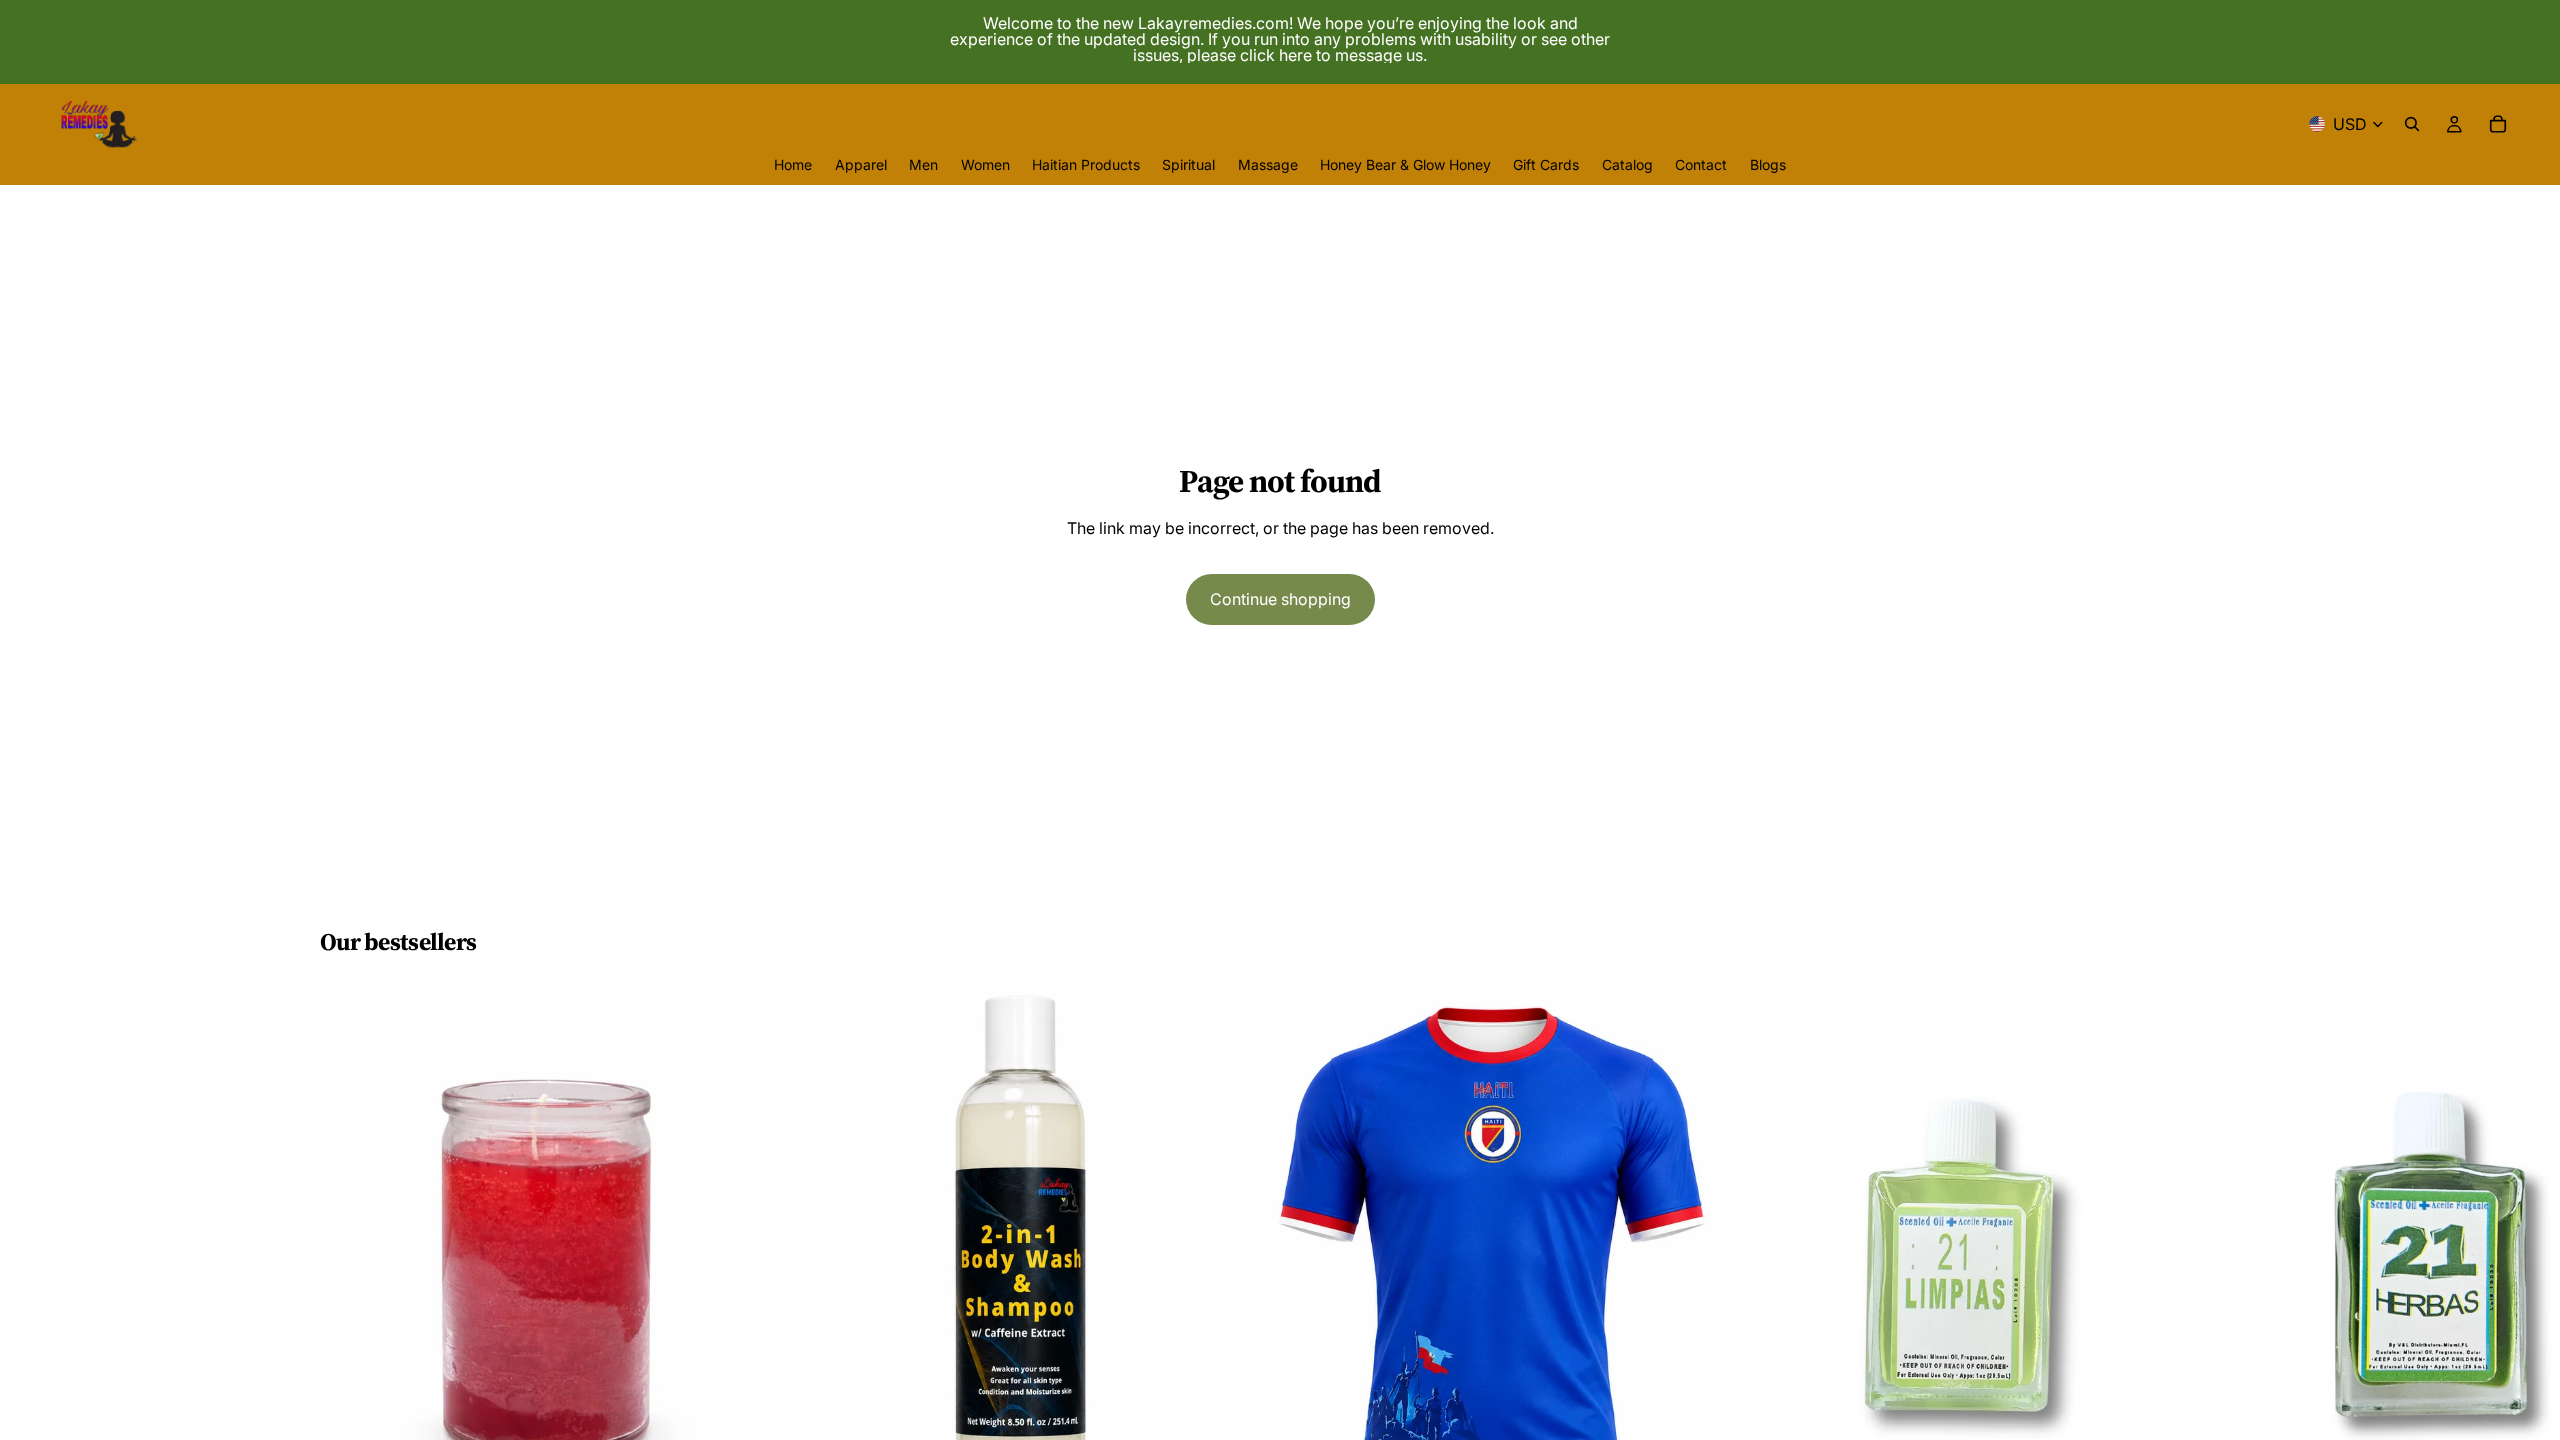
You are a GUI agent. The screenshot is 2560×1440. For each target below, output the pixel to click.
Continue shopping (1280, 599)
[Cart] (2498, 124)
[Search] (2412, 124)
